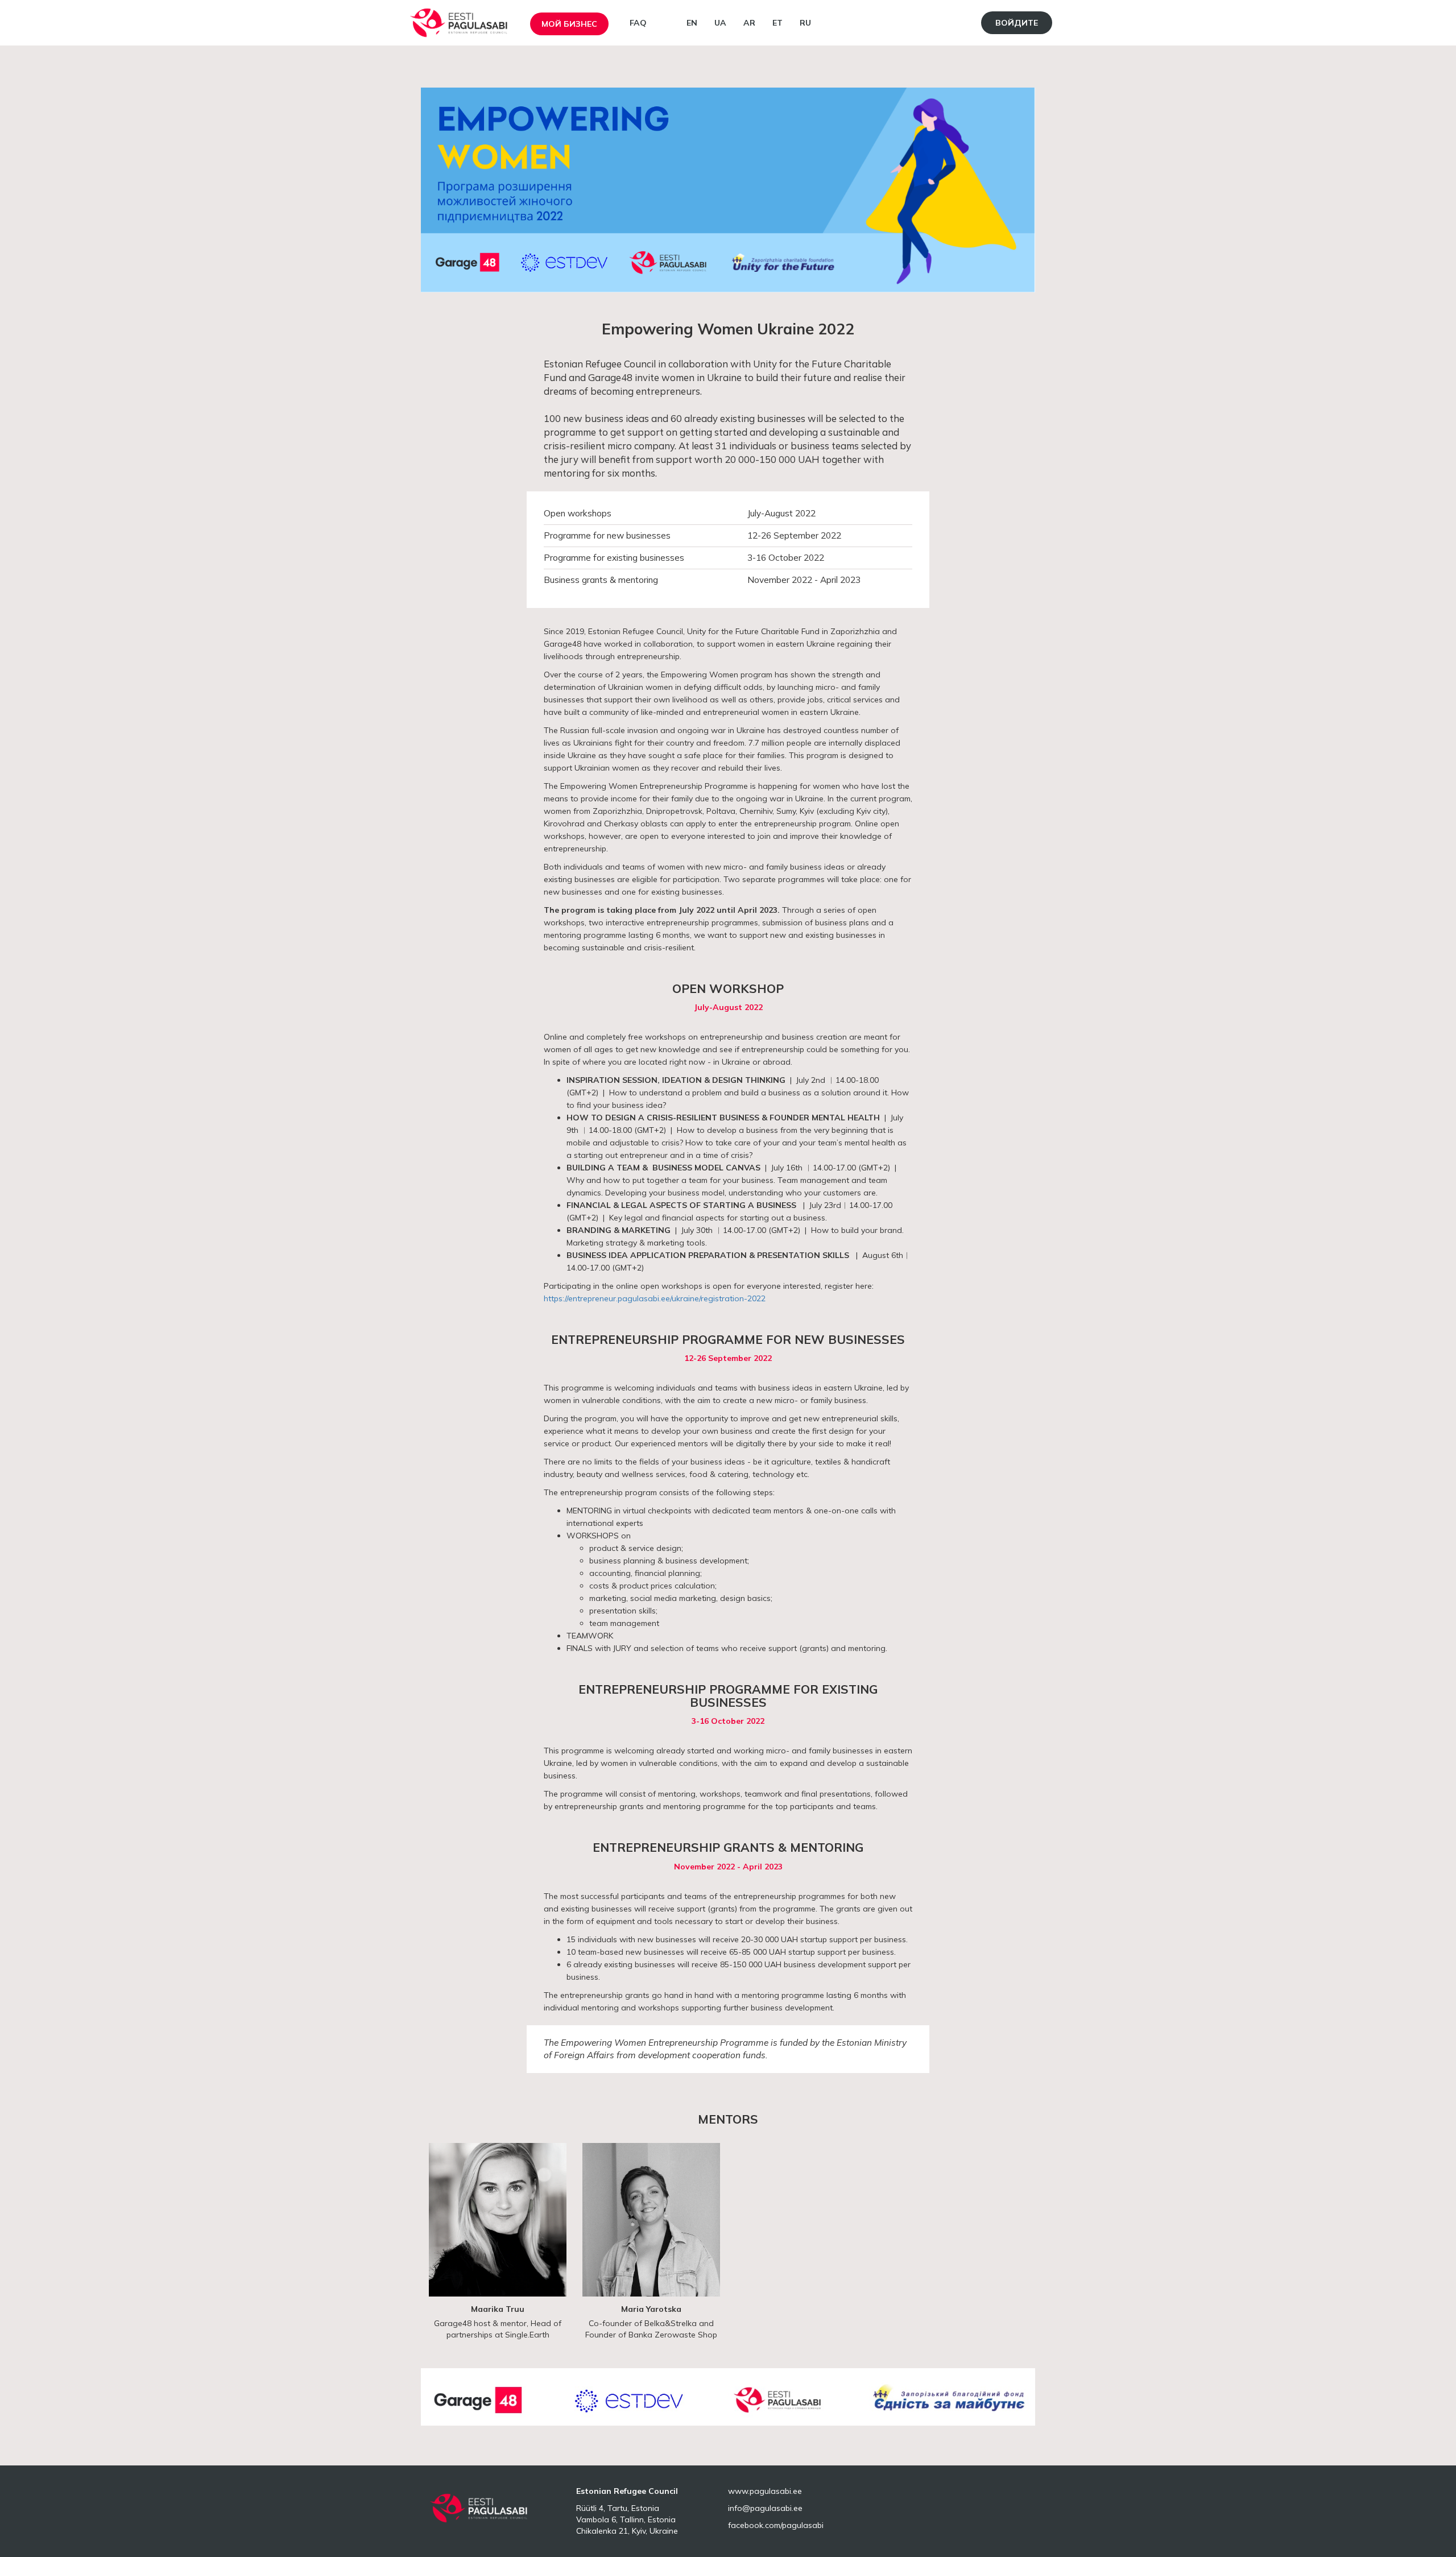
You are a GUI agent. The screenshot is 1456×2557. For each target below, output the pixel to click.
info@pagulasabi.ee (765, 2508)
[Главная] (461, 23)
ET (777, 23)
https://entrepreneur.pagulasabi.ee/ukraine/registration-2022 (655, 1298)
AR (749, 23)
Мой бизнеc (569, 24)
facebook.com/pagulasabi (776, 2525)
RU (805, 23)
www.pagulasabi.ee (765, 2491)
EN (692, 23)
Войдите (1017, 23)
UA (720, 23)
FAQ (638, 23)
